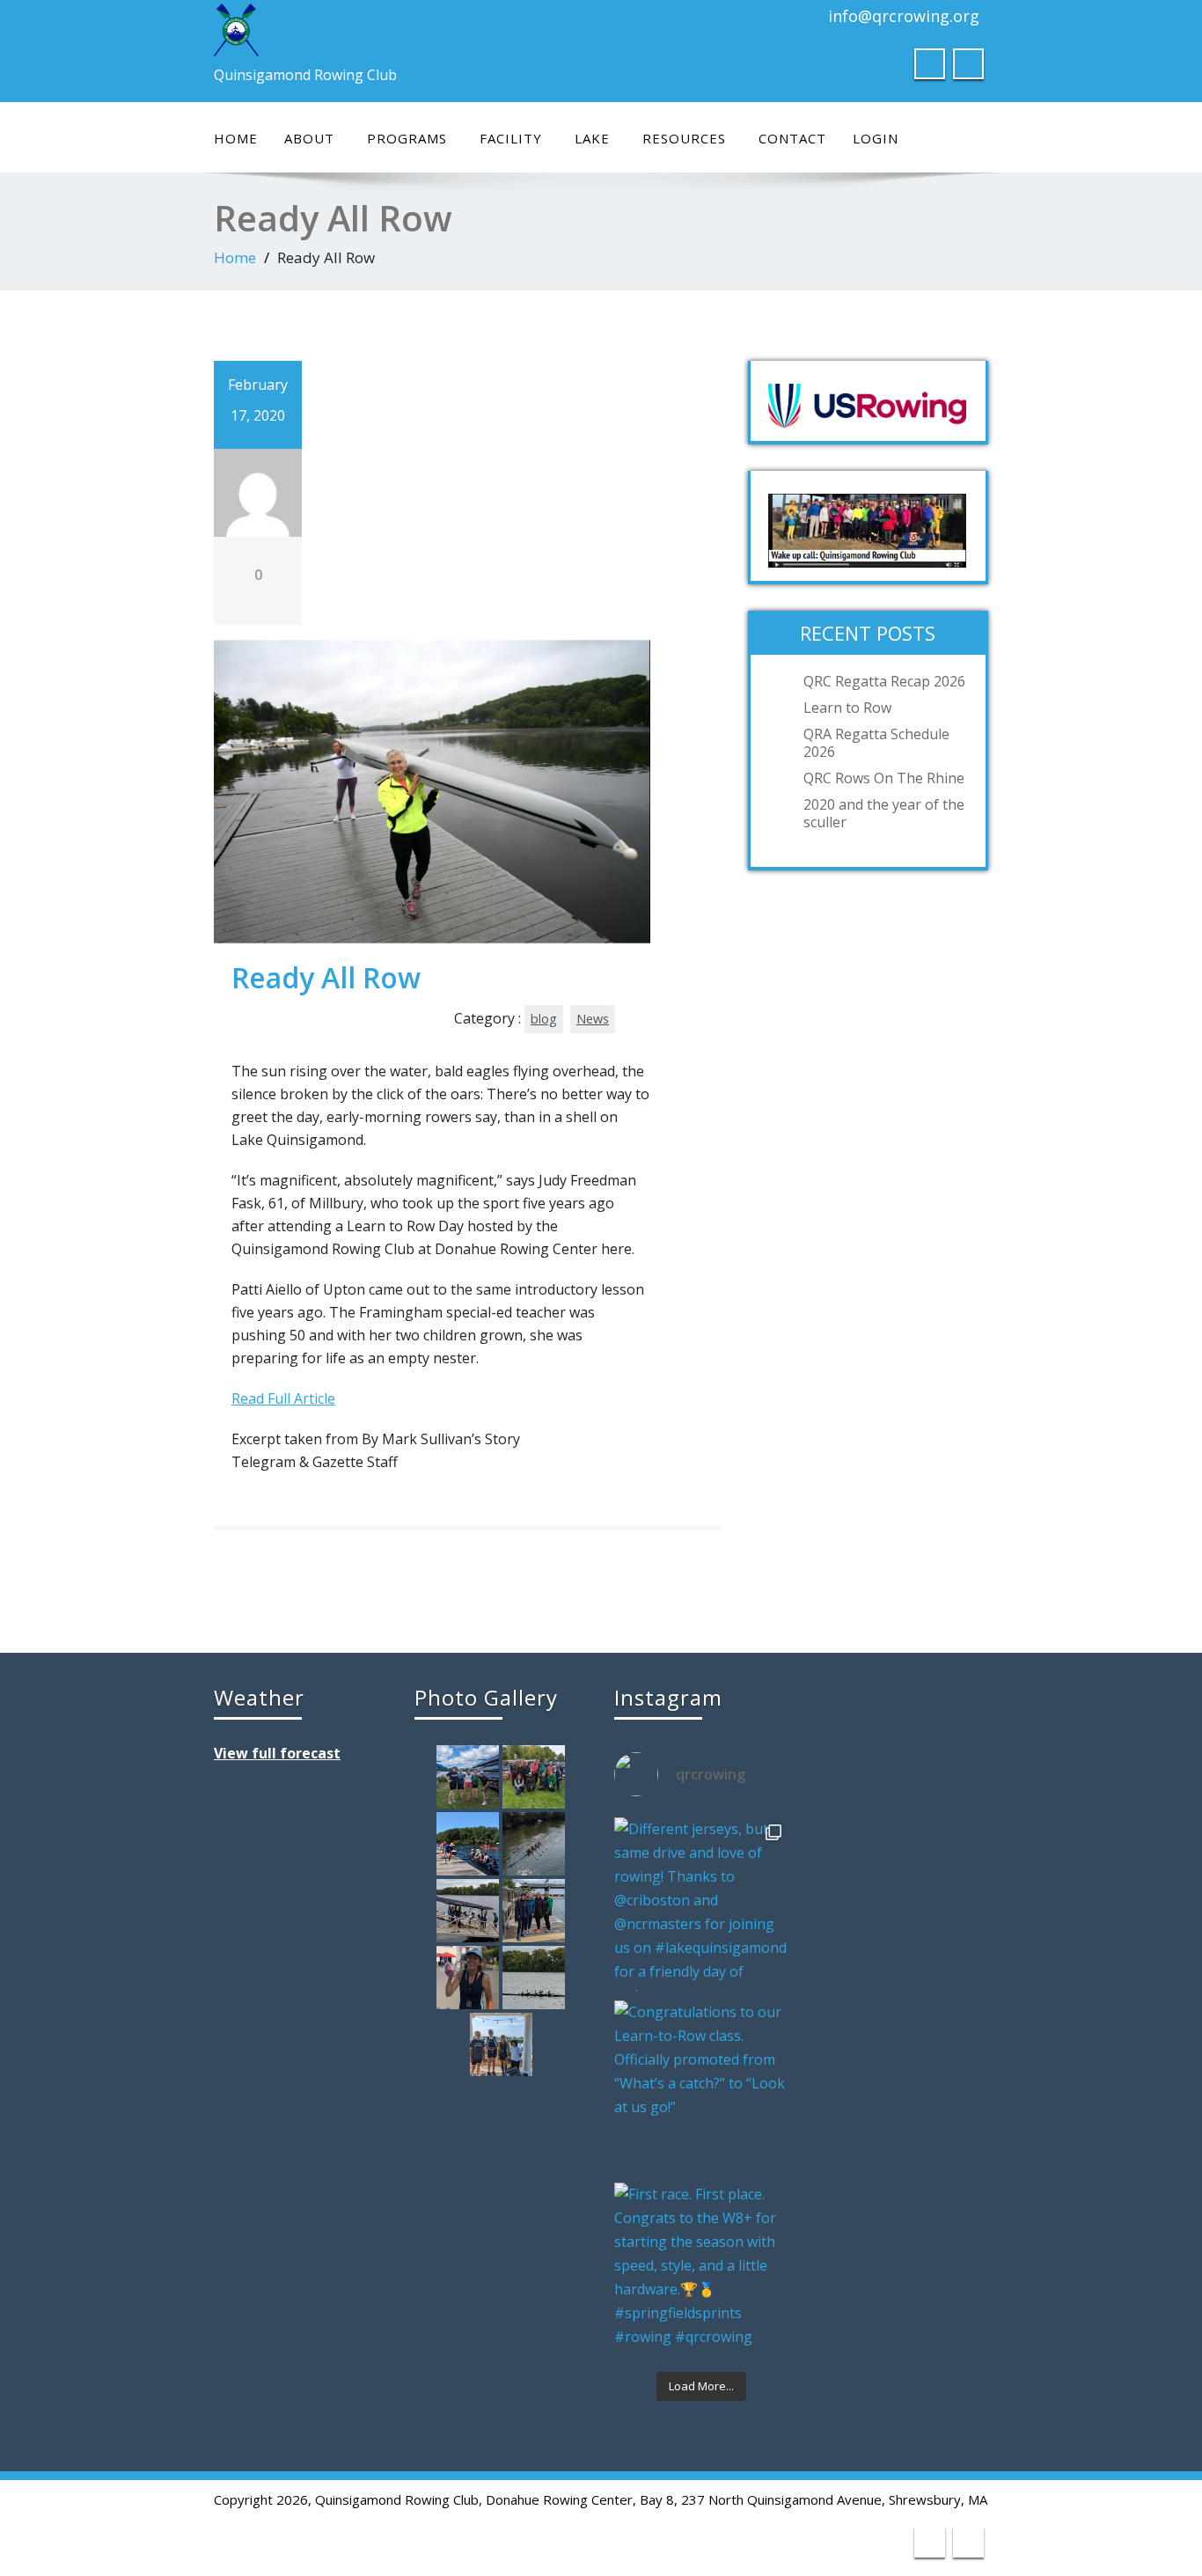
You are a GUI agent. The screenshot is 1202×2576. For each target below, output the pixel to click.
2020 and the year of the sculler (884, 813)
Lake (592, 138)
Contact (792, 138)
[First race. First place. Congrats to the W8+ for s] (701, 2270)
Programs (407, 138)
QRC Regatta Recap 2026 (884, 681)
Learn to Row (847, 708)
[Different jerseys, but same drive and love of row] (701, 1904)
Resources (684, 138)
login (876, 138)
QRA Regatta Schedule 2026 (876, 743)
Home (236, 138)
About (309, 138)
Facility (511, 138)
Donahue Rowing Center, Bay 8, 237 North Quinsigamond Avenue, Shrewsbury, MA (737, 2499)
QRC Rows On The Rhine (884, 778)
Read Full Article (283, 1398)
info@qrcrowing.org (904, 16)
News (593, 1019)
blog (544, 1019)
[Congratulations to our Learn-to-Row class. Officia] (701, 2088)
